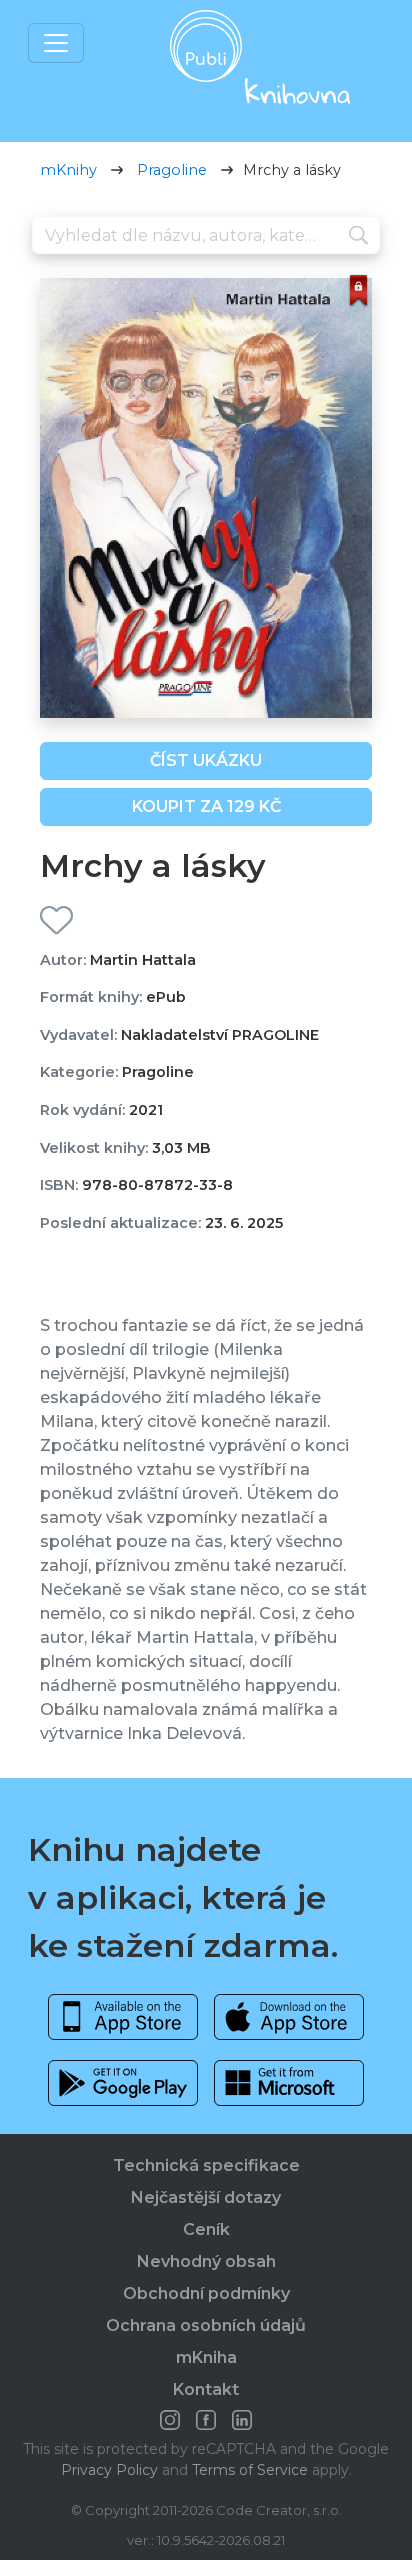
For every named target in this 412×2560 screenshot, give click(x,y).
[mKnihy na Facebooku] (206, 2420)
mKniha (206, 2357)
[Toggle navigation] (56, 43)
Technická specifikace (206, 2165)
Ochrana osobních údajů (206, 2325)
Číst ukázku (206, 760)
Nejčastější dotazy (206, 2197)
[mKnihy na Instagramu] (170, 2420)
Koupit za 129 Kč (206, 806)
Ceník (206, 2229)
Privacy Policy (109, 2470)
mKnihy (68, 170)
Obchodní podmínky (206, 2293)
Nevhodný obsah (206, 2261)
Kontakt (206, 2389)
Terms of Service (250, 2470)
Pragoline (172, 170)
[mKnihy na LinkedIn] (242, 2420)
